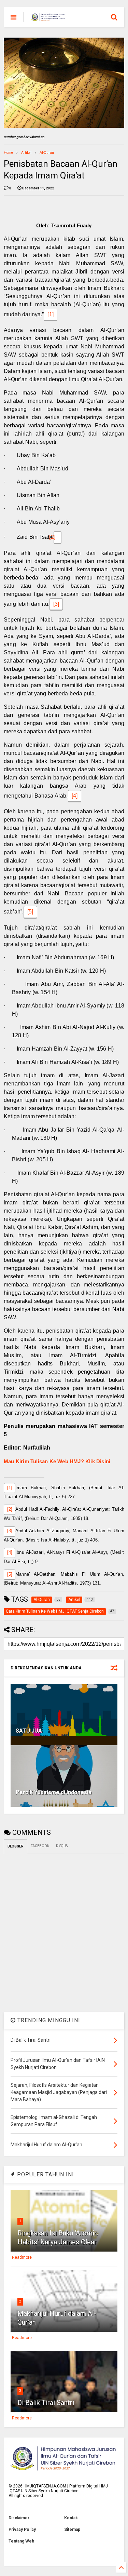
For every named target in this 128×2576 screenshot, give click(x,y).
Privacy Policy (22, 2530)
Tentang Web (21, 2541)
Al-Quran (47, 153)
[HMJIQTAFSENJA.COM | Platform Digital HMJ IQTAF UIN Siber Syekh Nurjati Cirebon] (48, 19)
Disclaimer (19, 2518)
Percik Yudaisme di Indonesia (54, 1792)
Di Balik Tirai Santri (46, 2403)
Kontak (71, 2518)
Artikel (26, 153)
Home (8, 153)
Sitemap (72, 2530)
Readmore (22, 2257)
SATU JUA (29, 1731)
